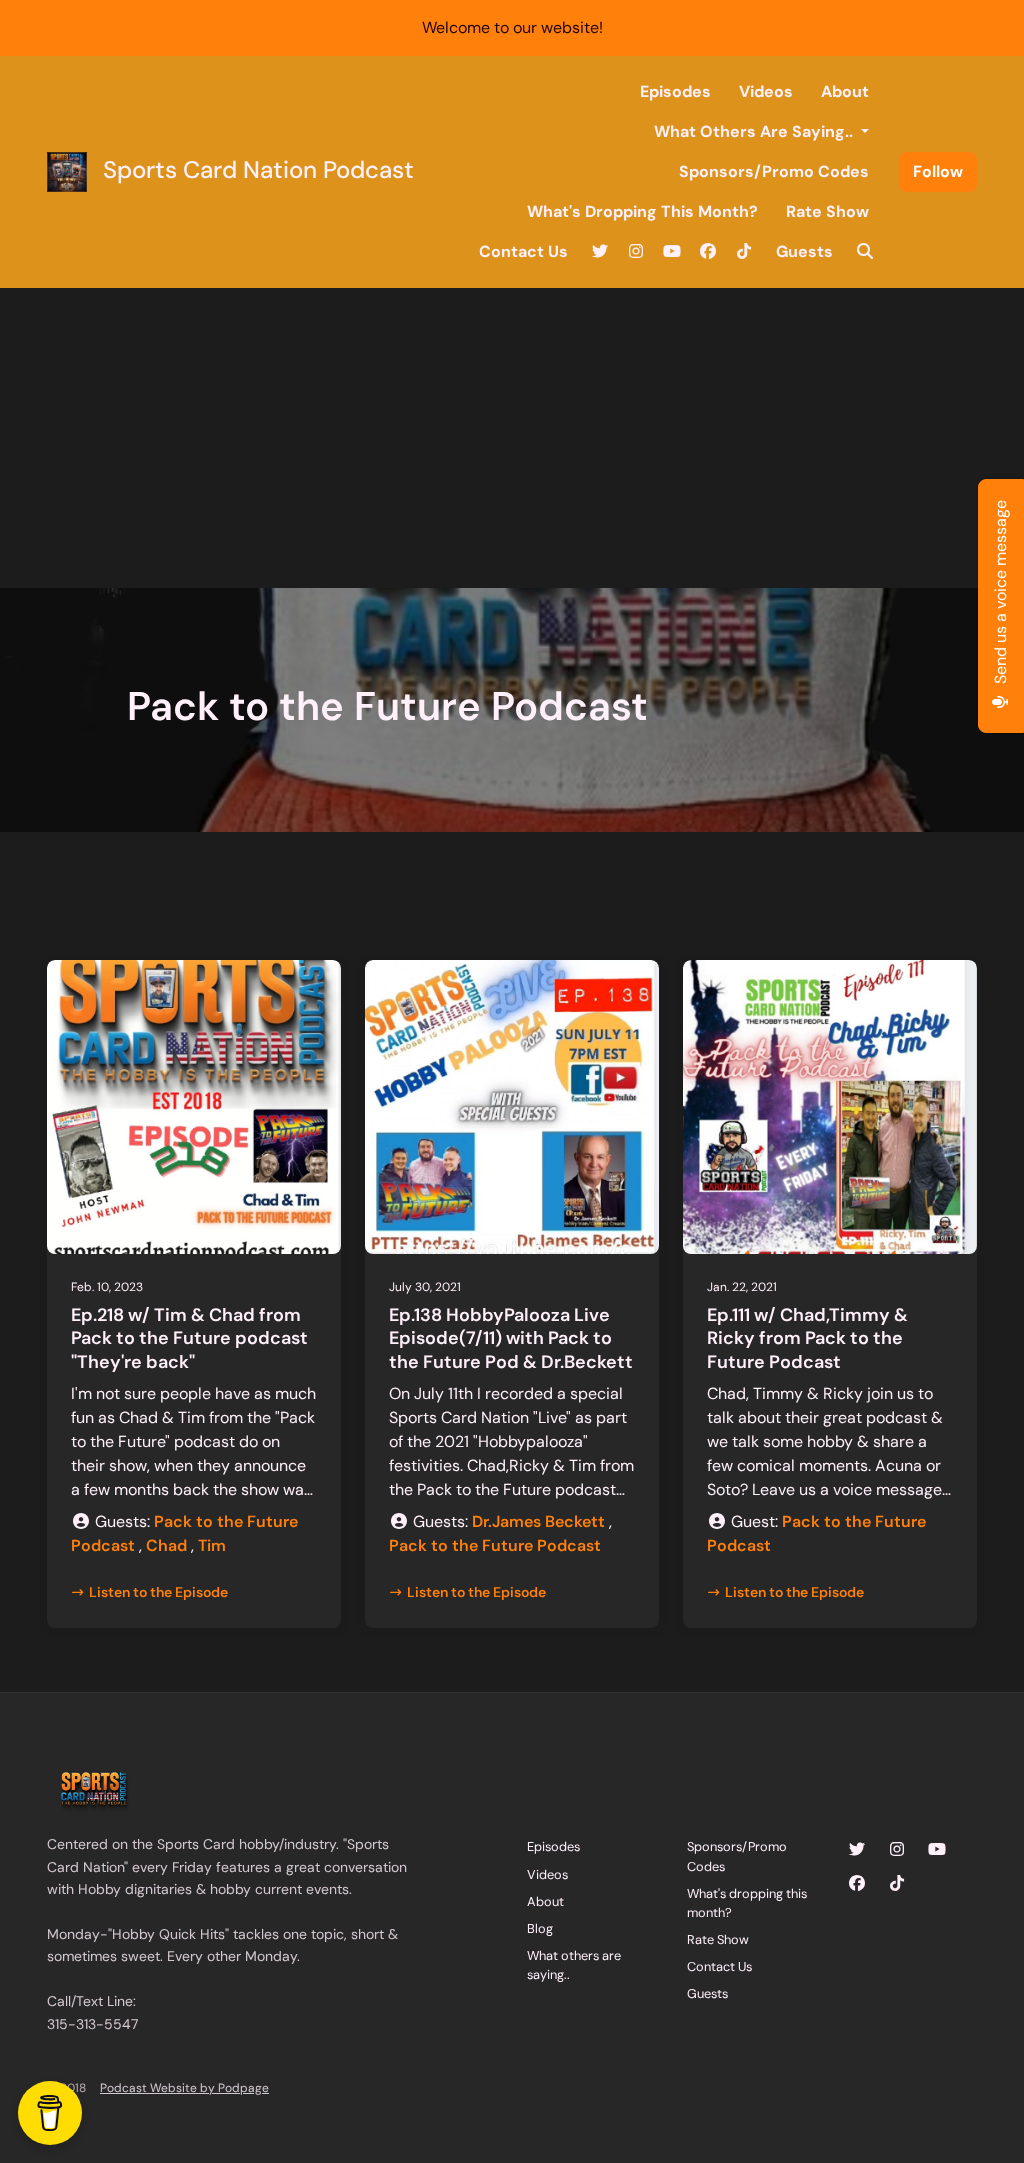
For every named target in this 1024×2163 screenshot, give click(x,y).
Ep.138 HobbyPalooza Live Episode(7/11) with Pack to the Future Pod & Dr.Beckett (511, 1338)
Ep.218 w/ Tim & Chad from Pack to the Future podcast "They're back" (189, 1338)
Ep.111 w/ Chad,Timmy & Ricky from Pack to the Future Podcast (807, 1338)
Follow (938, 171)
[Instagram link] (636, 252)
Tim (212, 1545)
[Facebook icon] (857, 1884)
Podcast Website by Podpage (184, 2088)
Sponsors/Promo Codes (774, 171)
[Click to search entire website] (865, 252)
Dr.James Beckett (538, 1521)
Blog (540, 1928)
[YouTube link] (672, 252)
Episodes (675, 91)
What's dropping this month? (642, 211)
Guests (804, 251)
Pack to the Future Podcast (495, 1545)
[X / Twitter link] (600, 252)
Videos (766, 91)
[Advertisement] (512, 438)
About (845, 91)
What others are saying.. (755, 131)
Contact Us (523, 251)
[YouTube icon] (937, 1850)
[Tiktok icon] (897, 1884)
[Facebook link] (708, 252)
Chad (166, 1545)
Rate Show (827, 211)
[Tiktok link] (744, 252)
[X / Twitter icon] (857, 1850)
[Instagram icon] (897, 1850)
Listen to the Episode (158, 1592)
